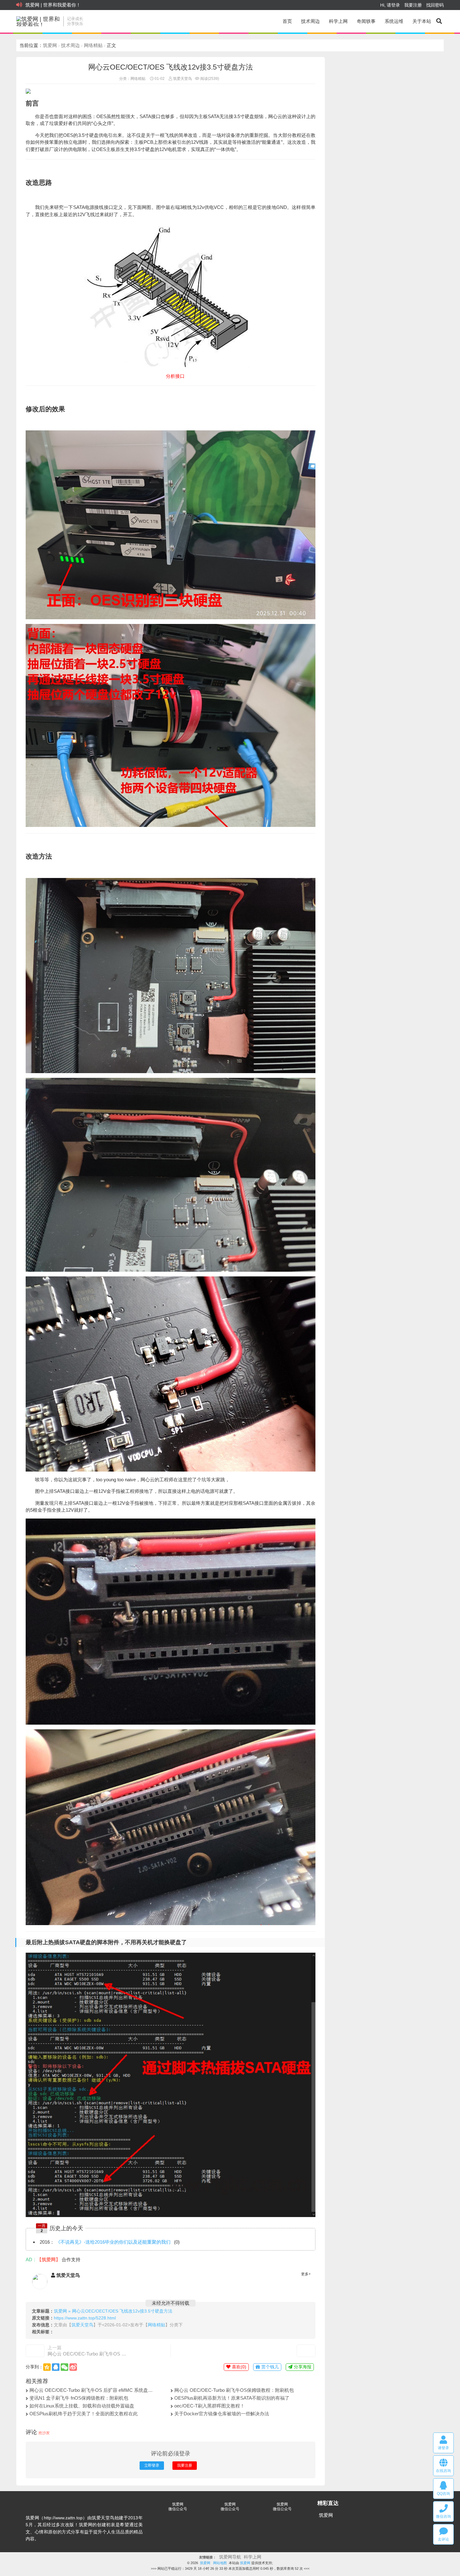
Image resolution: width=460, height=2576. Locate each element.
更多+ (306, 2274)
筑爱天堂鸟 (182, 79)
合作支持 (71, 2259)
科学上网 (338, 21)
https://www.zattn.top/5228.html (85, 2318)
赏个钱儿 (269, 2367)
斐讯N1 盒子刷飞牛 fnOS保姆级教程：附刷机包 (79, 2398)
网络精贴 (93, 45)
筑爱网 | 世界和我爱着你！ (53, 5)
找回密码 (435, 5)
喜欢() (238, 2367)
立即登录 (152, 2465)
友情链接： (208, 2557)
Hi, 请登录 (390, 5)
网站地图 (220, 2563)
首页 (287, 21)
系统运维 (394, 21)
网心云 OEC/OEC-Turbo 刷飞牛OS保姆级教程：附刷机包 (234, 2390)
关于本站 (422, 21)
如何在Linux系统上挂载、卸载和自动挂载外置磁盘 (82, 2406)
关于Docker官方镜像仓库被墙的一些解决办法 (222, 2414)
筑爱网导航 (230, 2557)
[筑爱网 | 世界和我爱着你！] (38, 21)
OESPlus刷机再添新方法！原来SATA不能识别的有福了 (232, 2398)
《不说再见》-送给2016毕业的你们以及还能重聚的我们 (113, 2242)
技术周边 (310, 21)
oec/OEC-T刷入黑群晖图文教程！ (210, 2406)
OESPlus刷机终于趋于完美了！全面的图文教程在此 (84, 2414)
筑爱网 (50, 45)
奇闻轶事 (366, 21)
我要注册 (413, 5)
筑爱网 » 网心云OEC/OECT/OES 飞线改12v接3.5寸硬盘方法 (113, 2311)
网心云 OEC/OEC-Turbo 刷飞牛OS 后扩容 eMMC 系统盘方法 (88, 2354)
